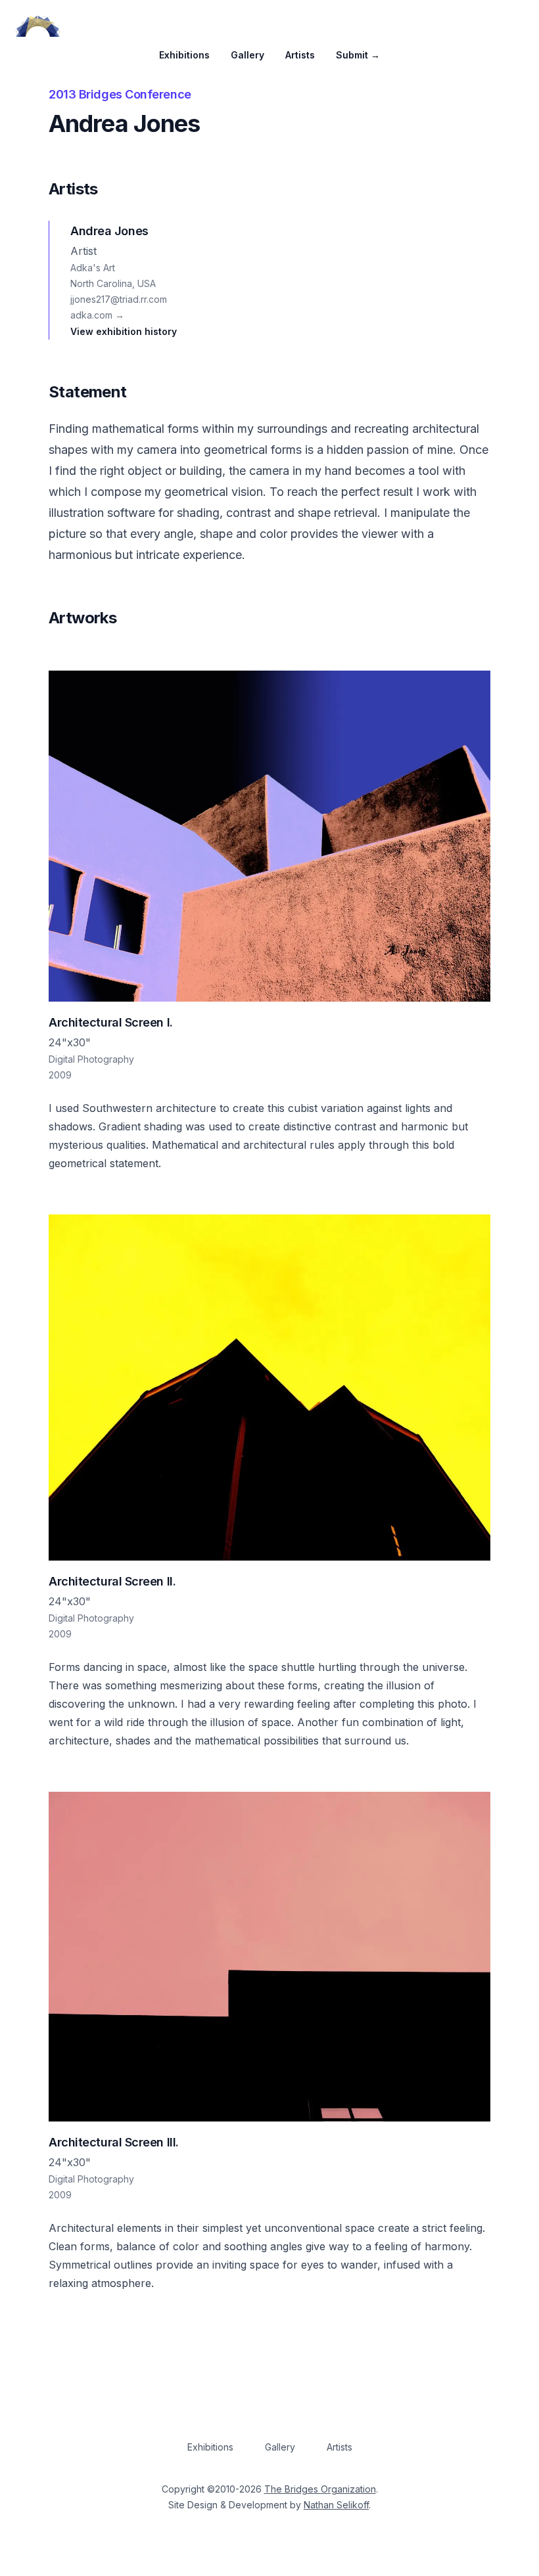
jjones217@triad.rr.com (119, 299)
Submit (358, 55)
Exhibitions (184, 55)
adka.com (97, 315)
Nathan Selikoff (336, 2505)
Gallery (247, 55)
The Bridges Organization (320, 2489)
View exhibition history (124, 331)
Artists (300, 55)
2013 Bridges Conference (120, 94)
